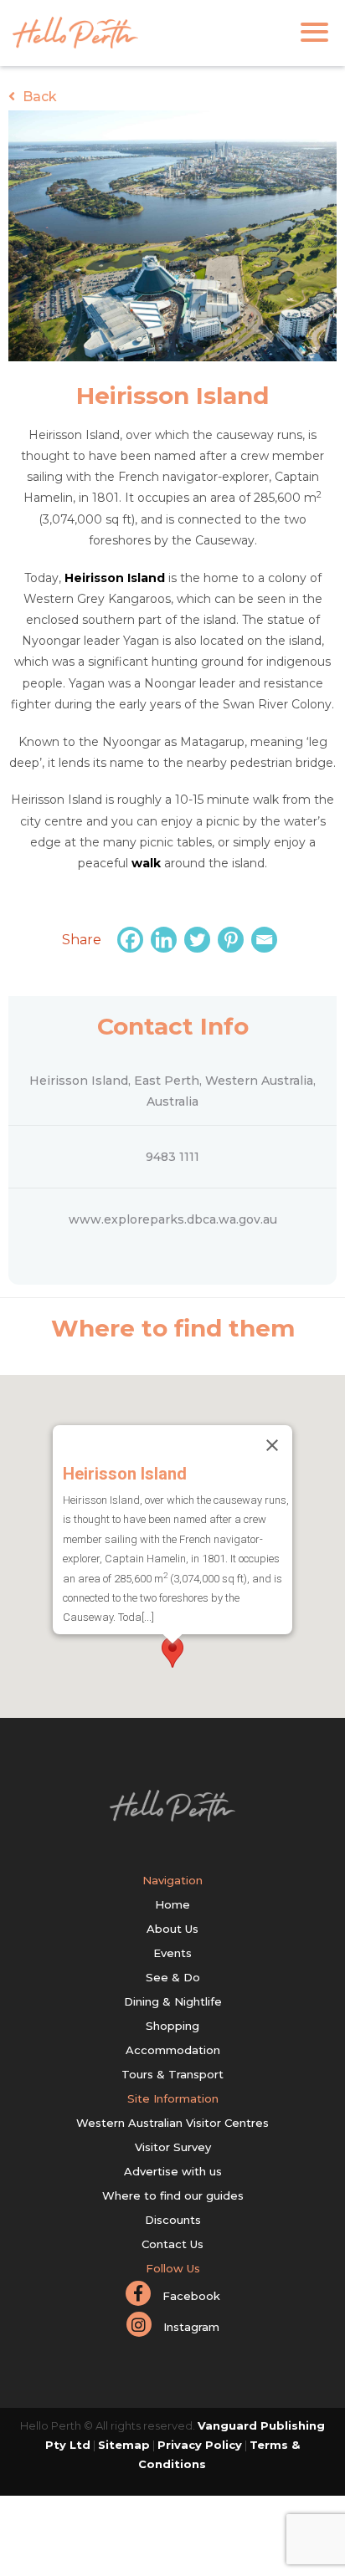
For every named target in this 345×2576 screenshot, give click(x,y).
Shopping (172, 2026)
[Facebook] (132, 940)
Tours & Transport (172, 2074)
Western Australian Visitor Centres (172, 2123)
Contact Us (172, 2244)
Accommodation (173, 2050)
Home (172, 1904)
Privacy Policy (200, 2445)
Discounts (173, 2220)
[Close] (272, 1445)
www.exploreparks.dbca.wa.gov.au (173, 1219)
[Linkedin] (166, 940)
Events (172, 1953)
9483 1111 (172, 1157)
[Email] (266, 940)
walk (146, 863)
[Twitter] (199, 940)
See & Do (173, 1977)
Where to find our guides (173, 2195)
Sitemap (124, 2445)
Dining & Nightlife (173, 2001)
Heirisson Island (115, 578)
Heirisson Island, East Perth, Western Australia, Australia (172, 1091)
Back (38, 97)
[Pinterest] (233, 940)
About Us (172, 1929)
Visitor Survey (173, 2147)
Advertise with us (173, 2171)
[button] (172, 1652)
